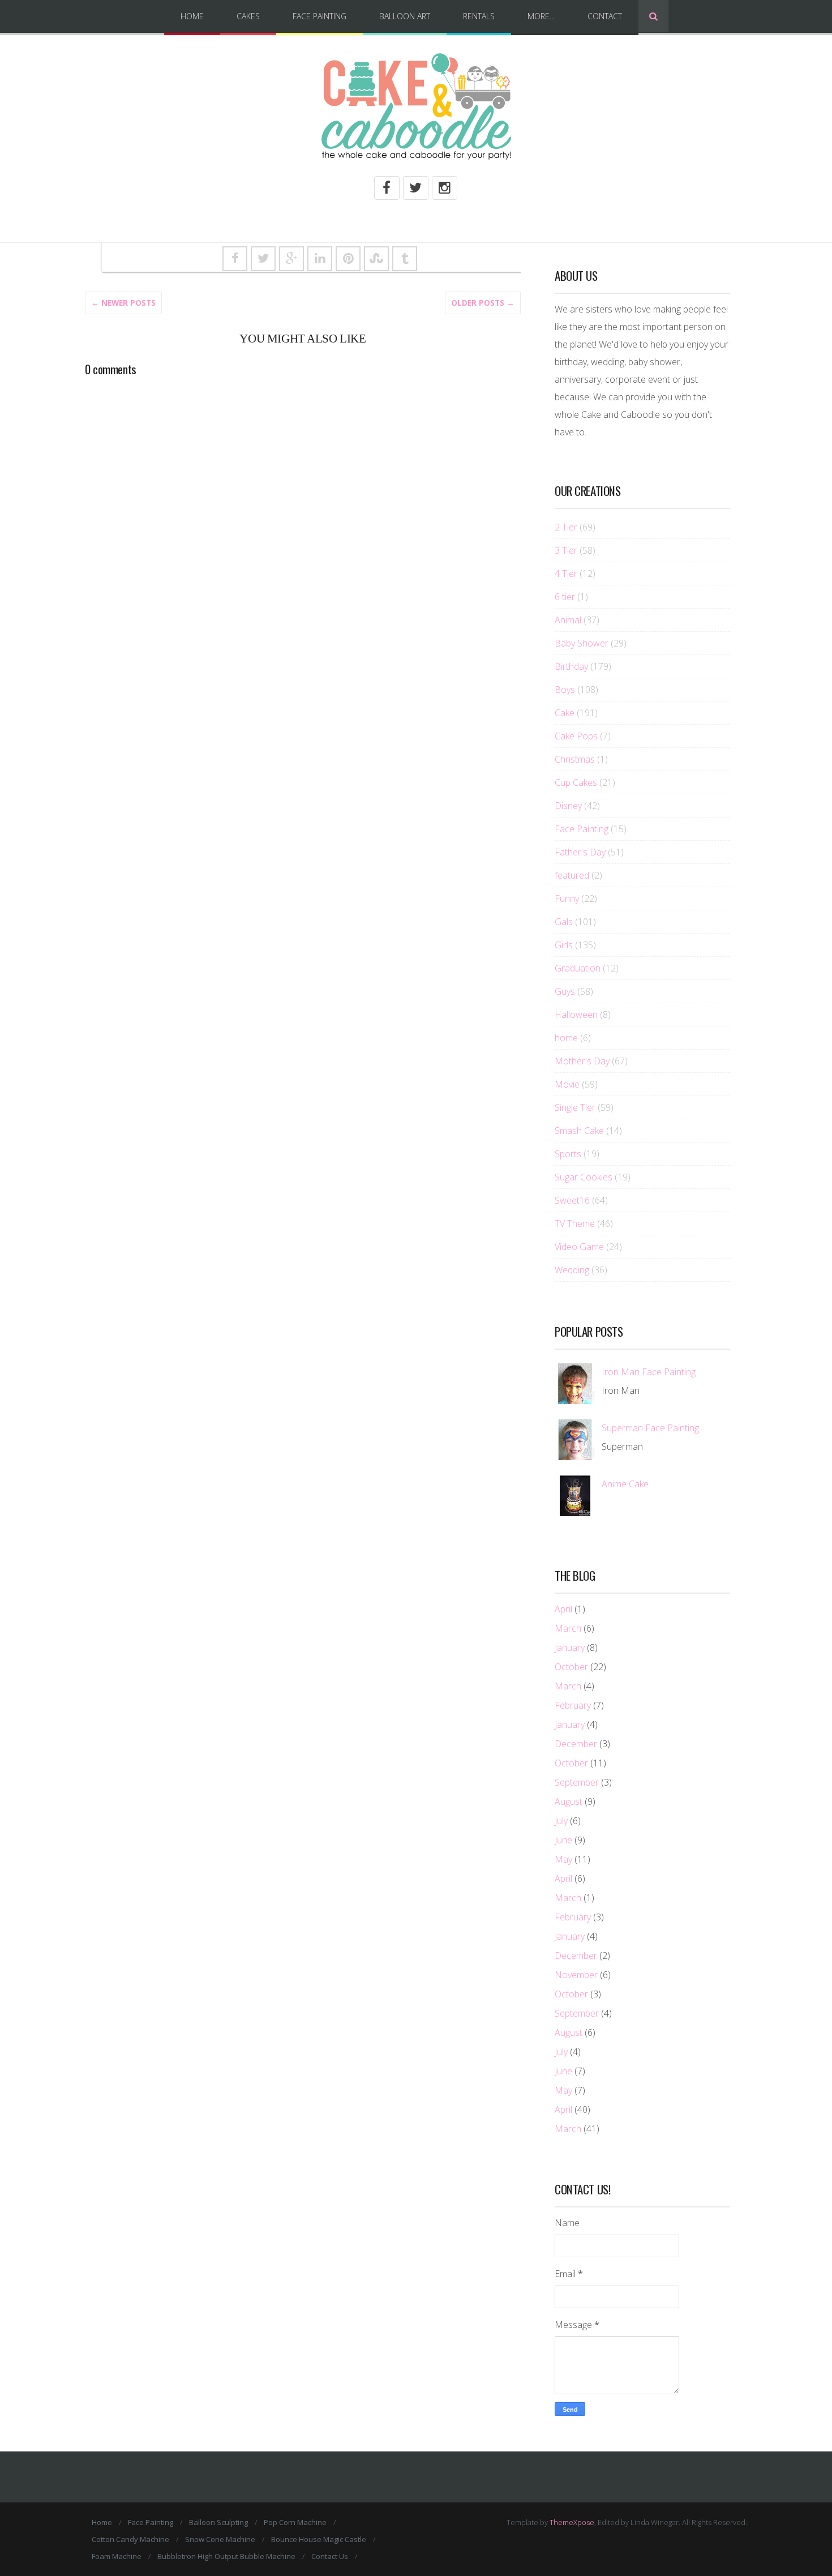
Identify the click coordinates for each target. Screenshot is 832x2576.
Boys (565, 690)
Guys (565, 991)
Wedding (572, 1270)
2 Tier (566, 527)
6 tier (565, 597)
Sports (568, 1154)
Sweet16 (572, 1200)
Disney (568, 806)
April (563, 1609)
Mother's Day (582, 1061)
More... (541, 16)
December (576, 1744)
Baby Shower (582, 643)
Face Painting (319, 16)
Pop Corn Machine (295, 2522)
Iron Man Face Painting (649, 1372)
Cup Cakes (576, 782)
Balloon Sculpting (218, 2522)
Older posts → (483, 303)
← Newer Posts (123, 303)
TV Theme (575, 1223)
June (563, 1840)
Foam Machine (117, 2556)
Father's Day (580, 852)
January (570, 1648)
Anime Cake (625, 1484)
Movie (567, 1084)
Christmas (575, 759)
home (566, 1038)
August (569, 1802)
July (561, 1821)
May (563, 1859)
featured (572, 875)
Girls (564, 945)
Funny (567, 898)
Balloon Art (405, 16)
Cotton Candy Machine (130, 2539)
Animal (568, 620)
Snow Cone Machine (220, 2539)
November (576, 1975)
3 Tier (566, 550)
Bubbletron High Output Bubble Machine (226, 2556)
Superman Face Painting (650, 1428)
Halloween (576, 1015)
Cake (565, 713)
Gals (564, 922)
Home (192, 16)
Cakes (248, 16)
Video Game (579, 1247)
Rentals (479, 16)
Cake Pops (576, 736)
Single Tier (575, 1107)
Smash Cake (579, 1131)
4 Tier (566, 574)
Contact (605, 16)
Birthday (571, 666)
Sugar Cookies (584, 1177)
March (568, 1628)
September (577, 1782)
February (573, 1705)
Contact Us (330, 2556)
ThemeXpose (572, 2522)
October (571, 1667)
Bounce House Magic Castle (319, 2539)
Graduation (578, 968)
